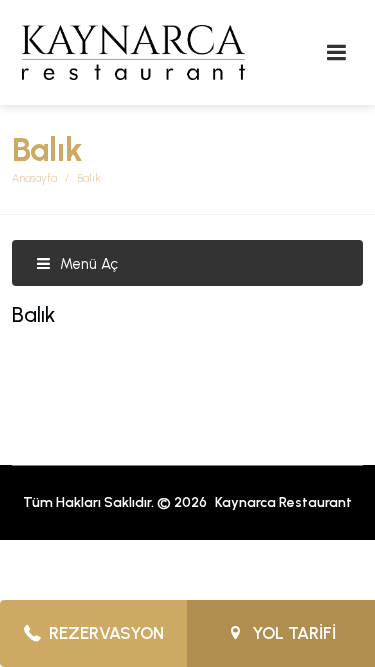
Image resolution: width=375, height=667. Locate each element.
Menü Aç (87, 264)
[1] (336, 52)
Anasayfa (34, 178)
